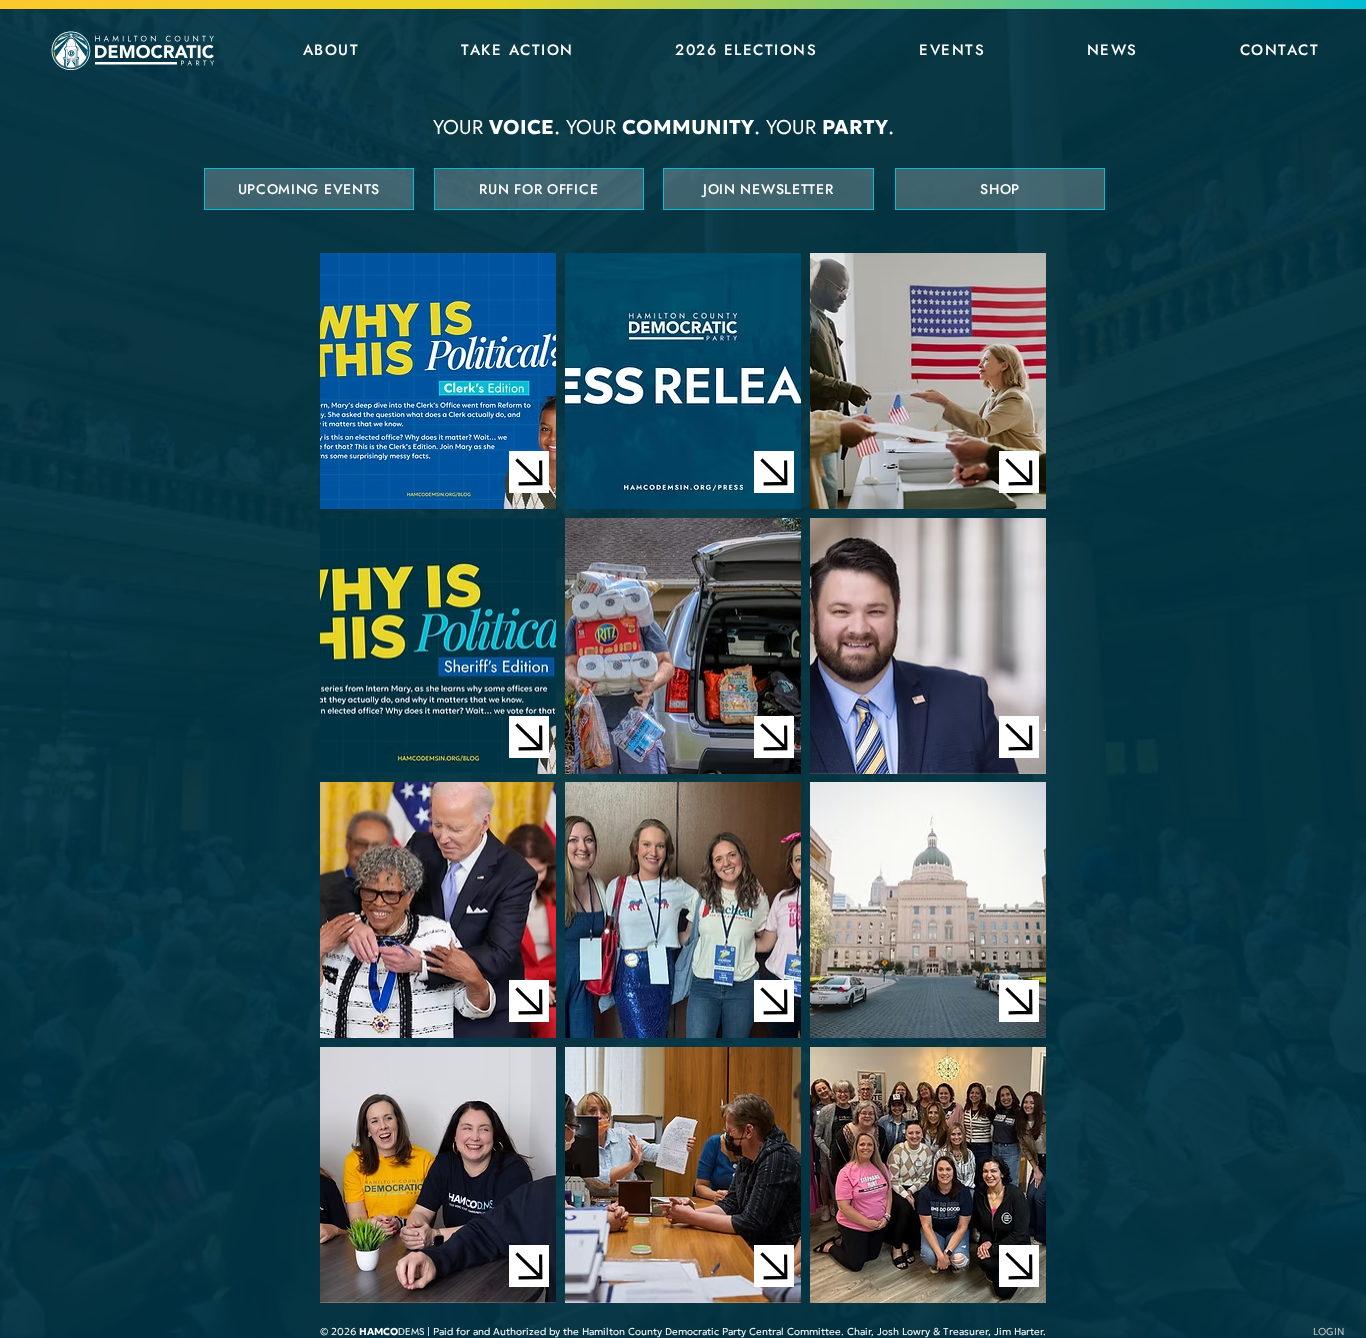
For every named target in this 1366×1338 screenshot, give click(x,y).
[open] (529, 472)
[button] (331, 50)
